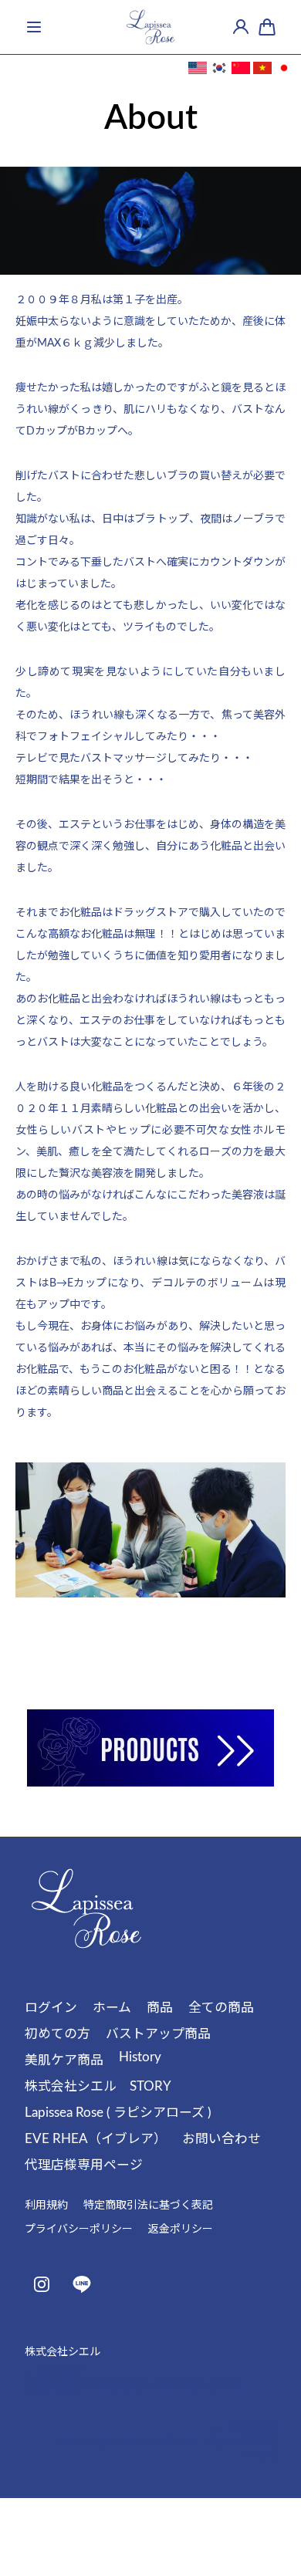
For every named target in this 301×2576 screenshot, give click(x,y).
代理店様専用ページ (84, 2165)
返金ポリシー (181, 2229)
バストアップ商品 (158, 2034)
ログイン (51, 2008)
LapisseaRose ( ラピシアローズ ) (155, 2442)
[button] (34, 27)
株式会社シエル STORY (98, 2086)
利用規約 (46, 2206)
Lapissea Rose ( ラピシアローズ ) (118, 2113)
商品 (160, 2008)
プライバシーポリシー (79, 2229)
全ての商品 (221, 2008)
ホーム (112, 2008)
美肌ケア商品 (64, 2060)
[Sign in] (241, 27)
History (140, 2057)
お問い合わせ (222, 2139)
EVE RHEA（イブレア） (96, 2139)
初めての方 (57, 2034)
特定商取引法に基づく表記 (148, 2206)
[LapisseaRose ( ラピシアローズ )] (150, 27)
